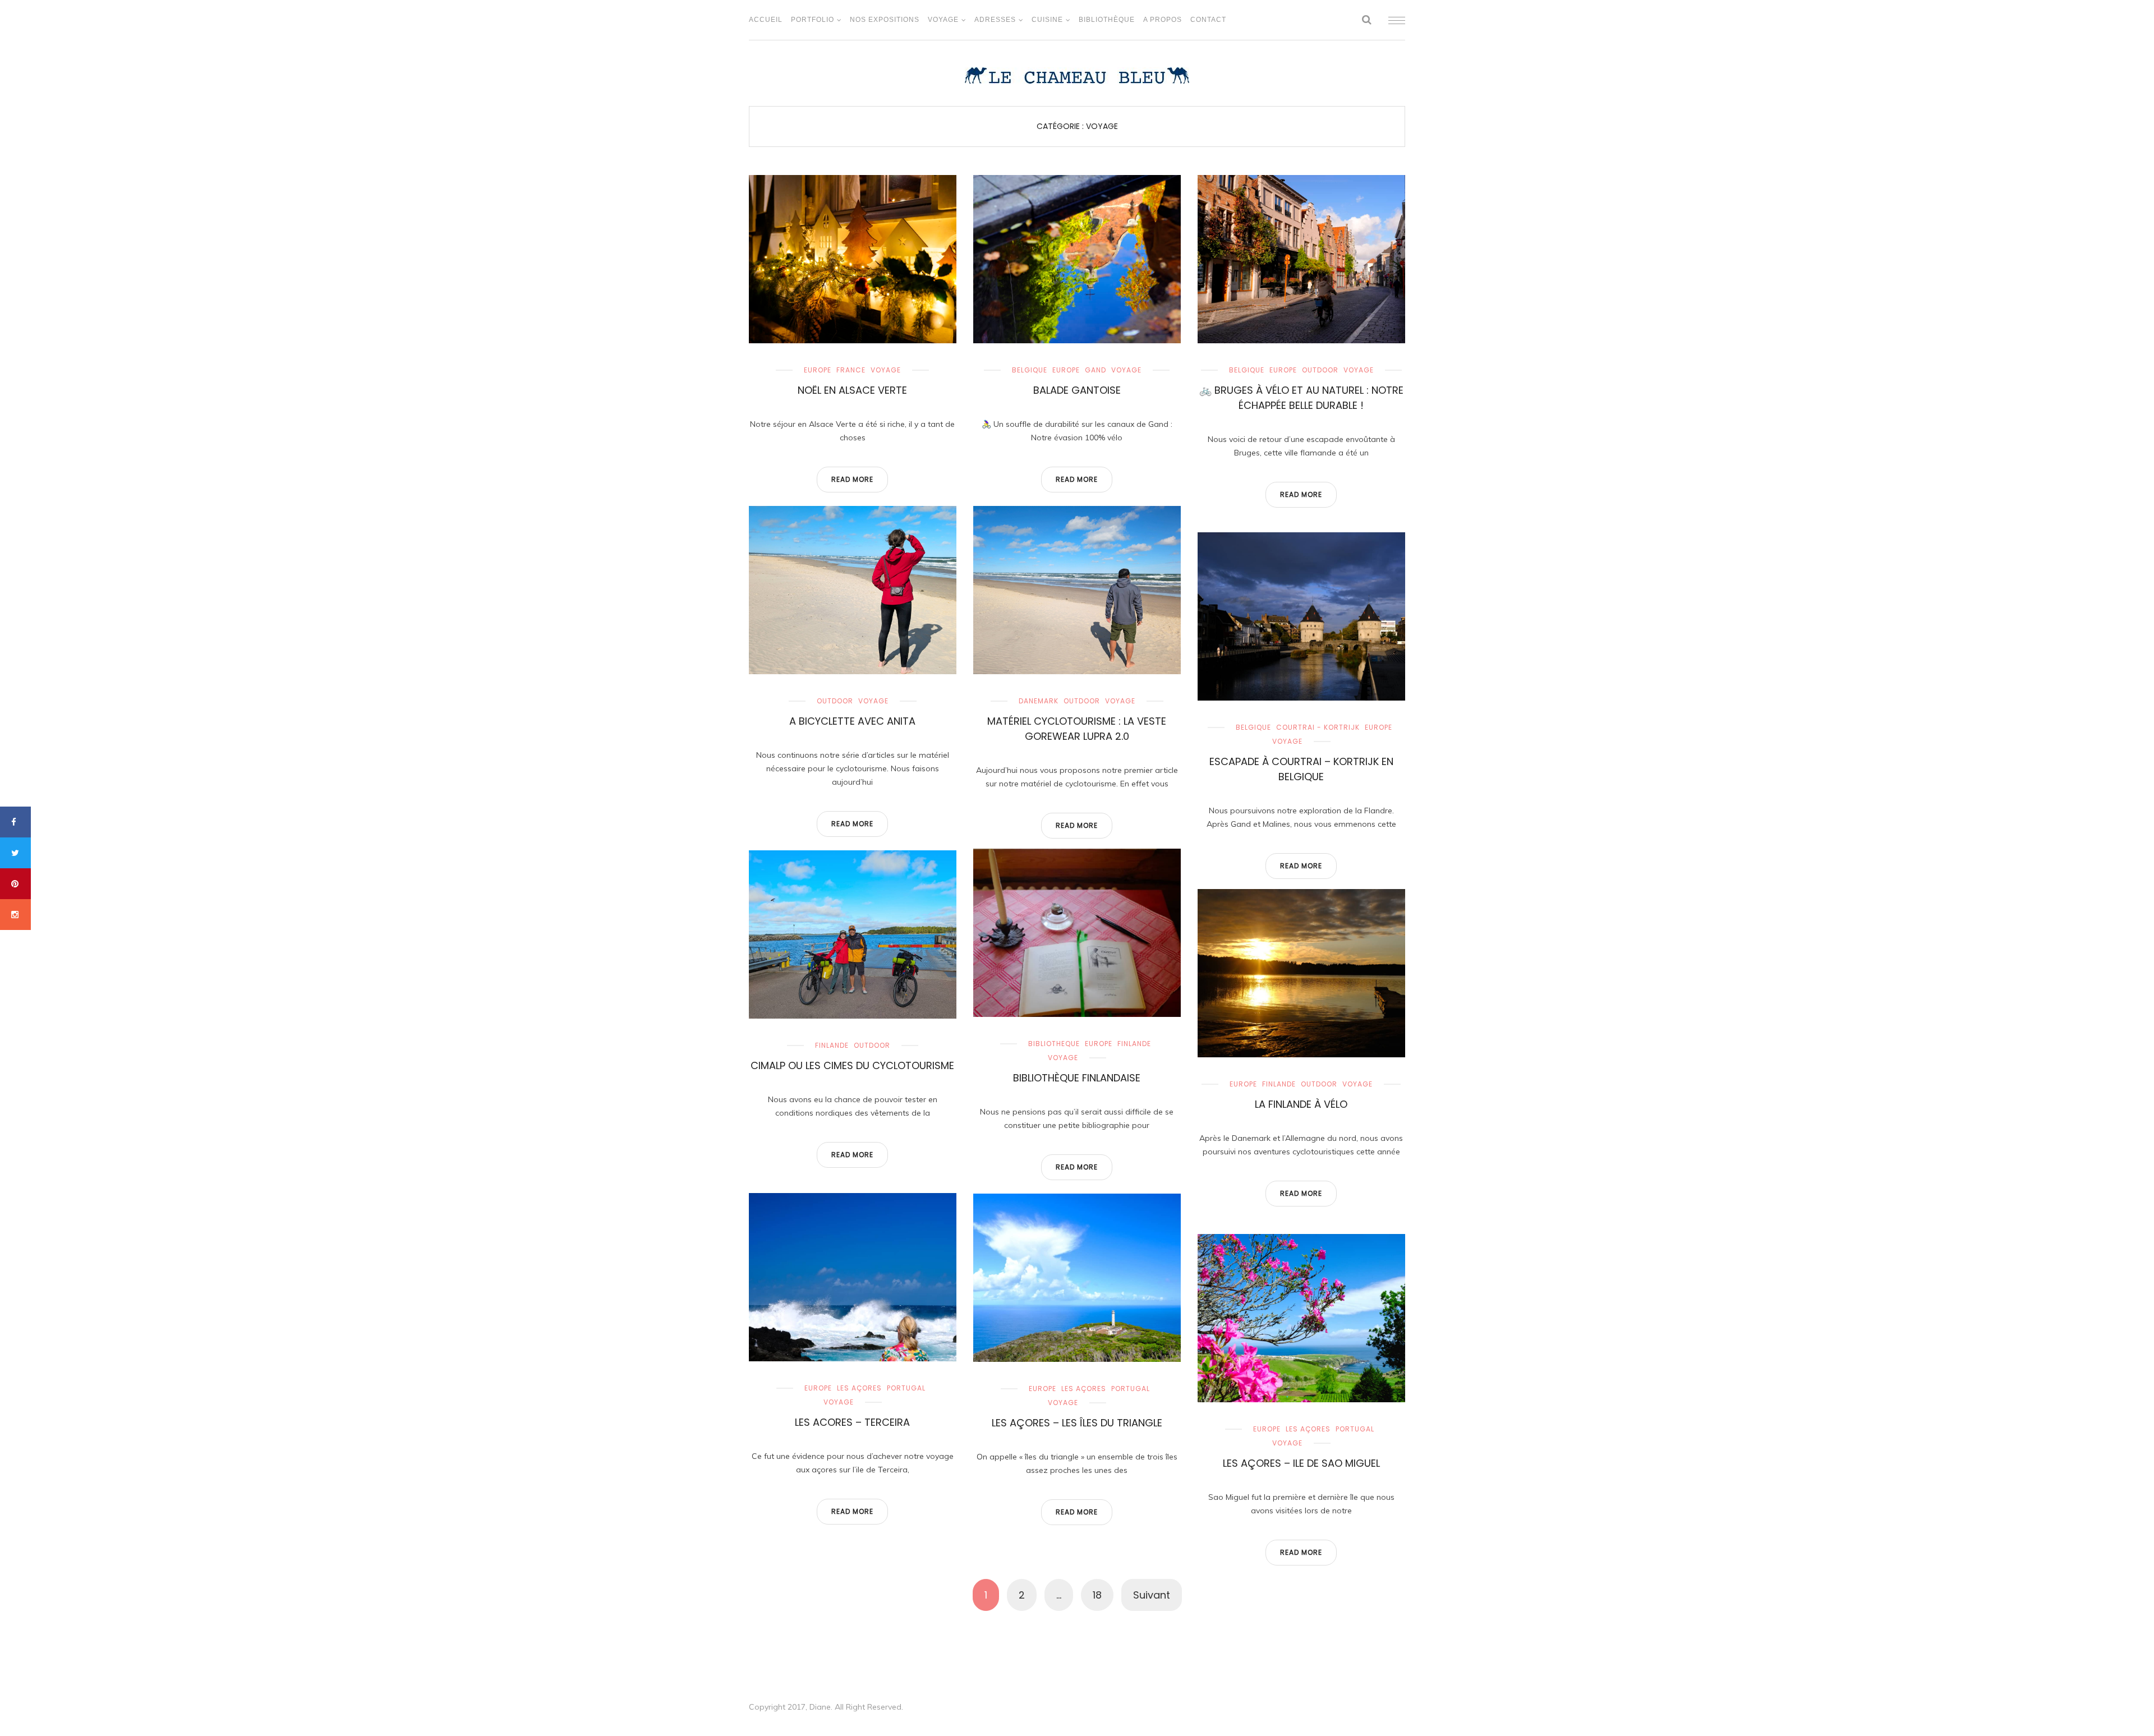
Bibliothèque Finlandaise (1077, 1078)
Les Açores (859, 1388)
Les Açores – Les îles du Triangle (1077, 1423)
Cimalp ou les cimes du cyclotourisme (852, 1065)
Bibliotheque (1054, 1044)
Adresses (995, 20)
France (851, 370)
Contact (1208, 20)
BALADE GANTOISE (1077, 390)
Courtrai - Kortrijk (1318, 727)
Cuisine (1047, 20)
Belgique (1030, 370)
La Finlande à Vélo (1301, 1104)
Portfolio (813, 20)
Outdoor (1320, 370)
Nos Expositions (885, 20)
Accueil (766, 20)
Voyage (943, 20)
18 (1097, 1595)
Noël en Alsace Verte (852, 390)
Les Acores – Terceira (852, 1422)
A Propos (1163, 20)
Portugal (906, 1388)
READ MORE (852, 479)
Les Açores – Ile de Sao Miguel (1301, 1463)
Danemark (1039, 701)
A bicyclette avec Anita (852, 721)
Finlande (1134, 1044)
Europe (818, 370)
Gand (1096, 370)
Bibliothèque (1107, 20)
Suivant (1152, 1595)
